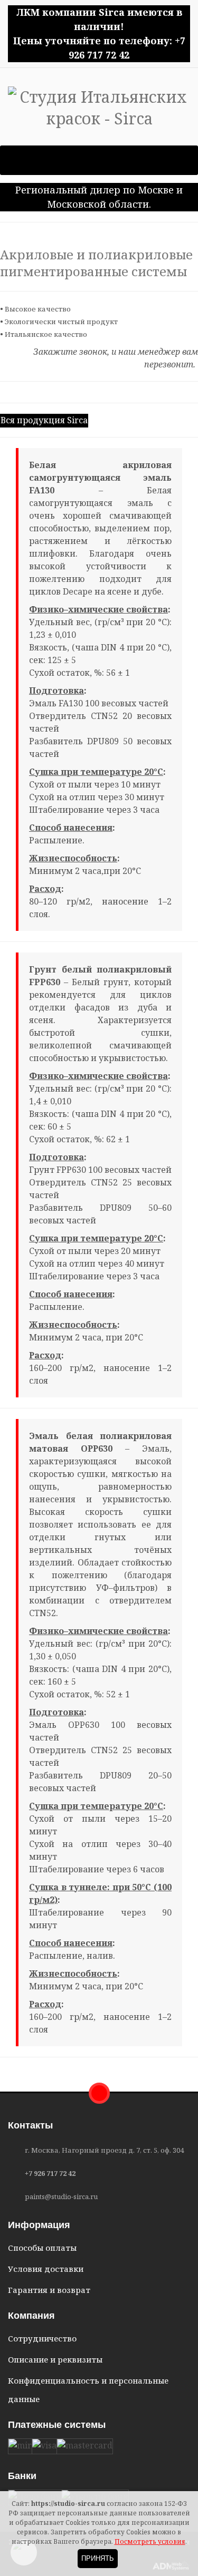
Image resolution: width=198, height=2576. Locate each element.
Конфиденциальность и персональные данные (88, 2390)
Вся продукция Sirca (44, 420)
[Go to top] (99, 2093)
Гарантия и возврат (49, 2290)
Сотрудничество (42, 2338)
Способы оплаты (42, 2248)
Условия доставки (46, 2269)
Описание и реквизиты (55, 2359)
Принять (98, 2558)
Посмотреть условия (150, 2541)
